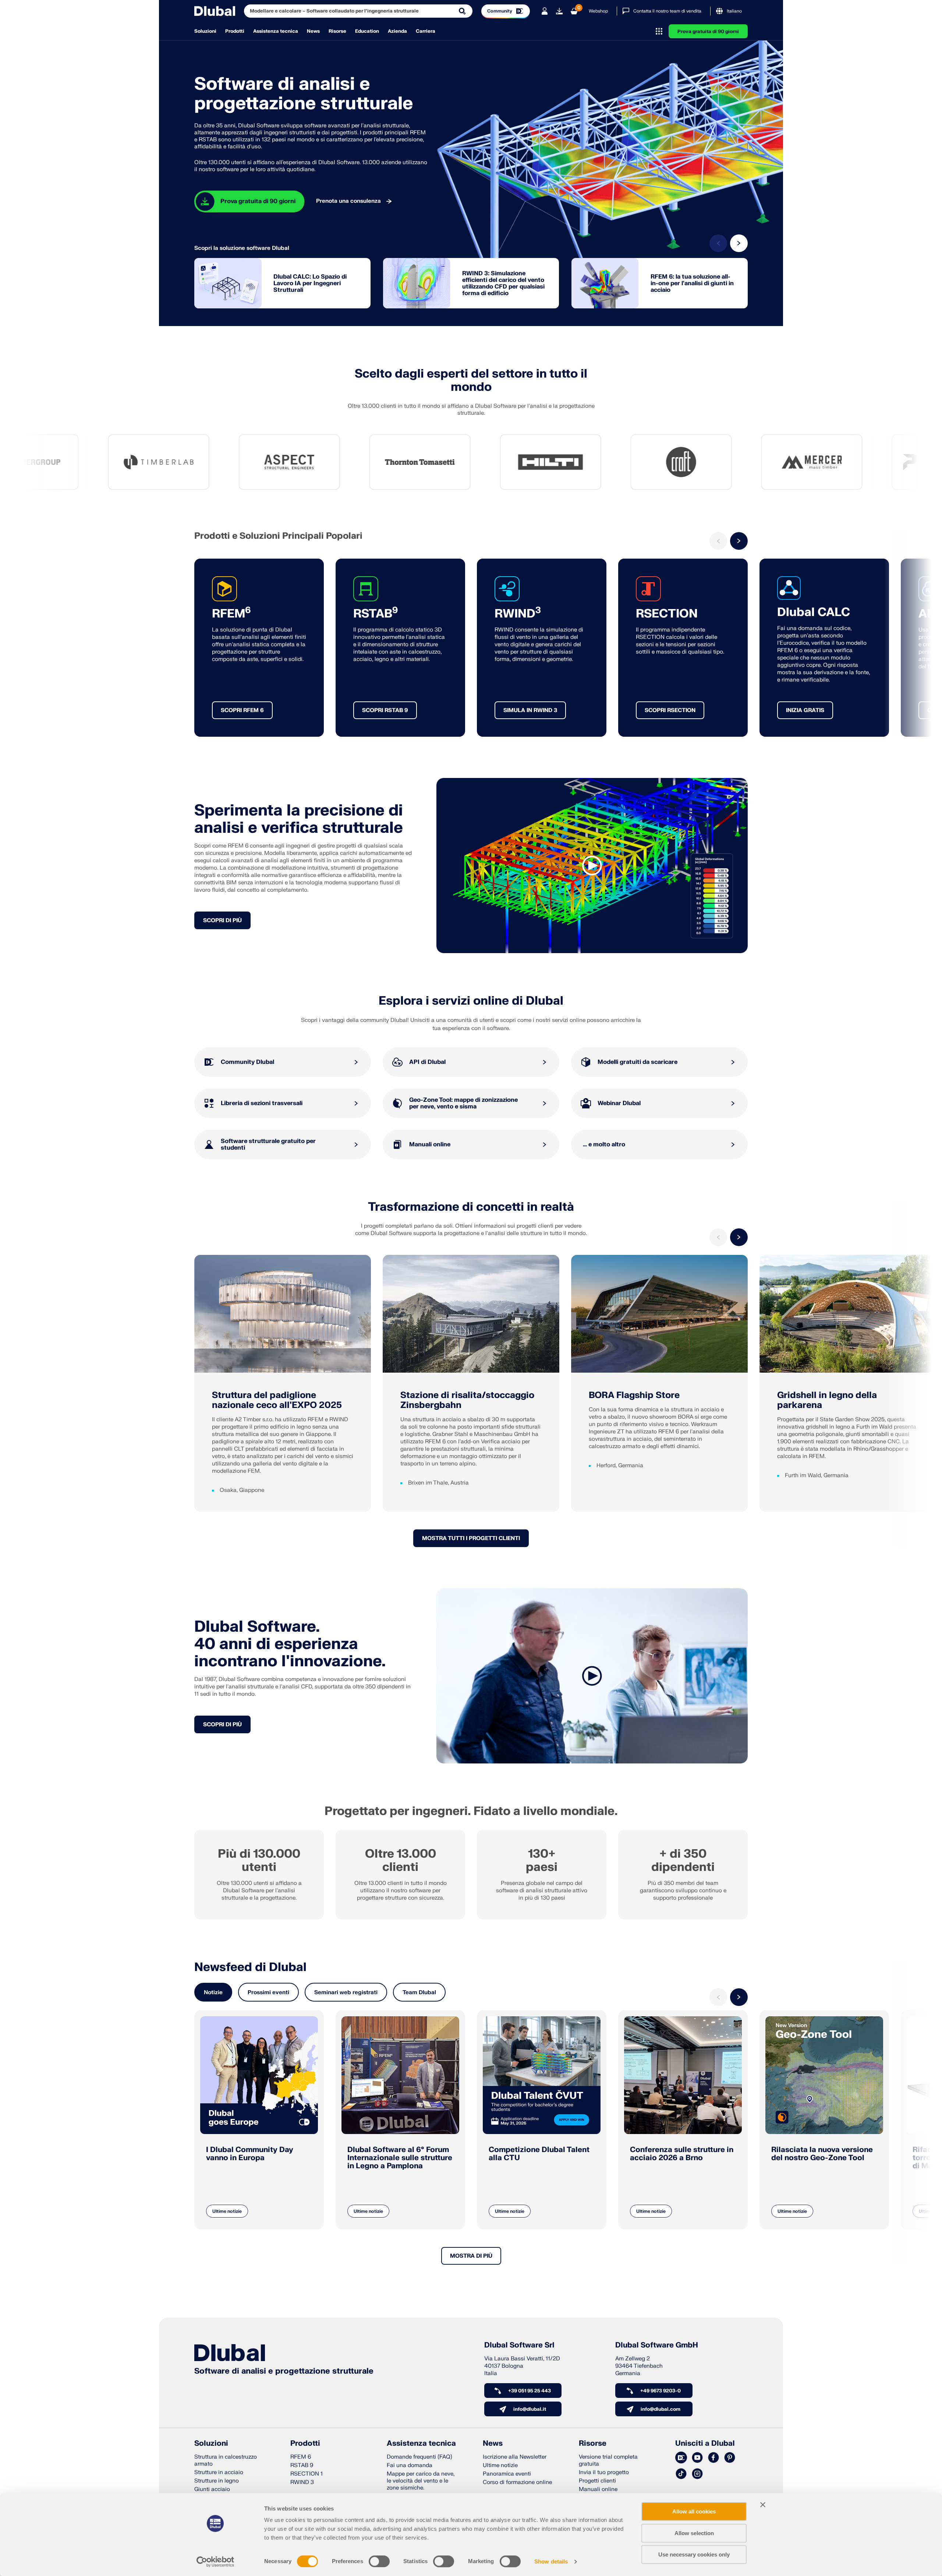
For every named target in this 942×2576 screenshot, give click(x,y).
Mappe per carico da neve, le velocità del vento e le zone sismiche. (421, 2481)
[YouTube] (697, 2458)
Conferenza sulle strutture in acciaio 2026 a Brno (682, 2154)
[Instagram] (697, 2474)
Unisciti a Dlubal (705, 2444)
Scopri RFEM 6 (242, 710)
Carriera (426, 31)
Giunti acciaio (212, 2489)
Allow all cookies (694, 2511)
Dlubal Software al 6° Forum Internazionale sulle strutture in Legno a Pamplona (400, 2158)
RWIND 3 (302, 2482)
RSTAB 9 (302, 2465)
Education (367, 31)
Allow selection (694, 2533)
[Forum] (681, 2458)
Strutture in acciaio (219, 2472)
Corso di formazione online (517, 2482)
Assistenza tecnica (276, 31)
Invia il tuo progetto (604, 2472)
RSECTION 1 (307, 2474)
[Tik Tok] (681, 2474)
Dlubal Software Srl (519, 2345)
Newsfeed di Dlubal (250, 1967)
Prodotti (235, 31)
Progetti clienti (597, 2481)
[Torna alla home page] (215, 11)
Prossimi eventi (268, 1993)
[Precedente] (718, 243)
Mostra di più (471, 2256)
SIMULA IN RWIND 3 (530, 710)
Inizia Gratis (805, 710)
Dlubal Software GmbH (657, 2345)
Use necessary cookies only (694, 2554)
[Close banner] (763, 2505)
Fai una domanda (410, 2465)
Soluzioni (205, 31)
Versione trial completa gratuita (608, 2460)
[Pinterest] (730, 2458)
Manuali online (598, 2489)
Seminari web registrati (346, 1993)
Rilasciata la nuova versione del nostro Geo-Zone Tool (822, 2154)
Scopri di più (222, 921)
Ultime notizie (227, 2211)
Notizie (213, 1993)
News (313, 31)
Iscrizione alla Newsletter (515, 2457)
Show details (551, 2561)
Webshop (598, 11)
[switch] (379, 2561)
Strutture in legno (217, 2481)
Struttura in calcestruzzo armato (226, 2460)
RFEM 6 (301, 2457)
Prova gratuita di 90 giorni (708, 32)
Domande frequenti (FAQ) (419, 2457)
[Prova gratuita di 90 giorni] (559, 11)
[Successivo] (739, 243)
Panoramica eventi (507, 2474)
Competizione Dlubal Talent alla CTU (539, 2154)
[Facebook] (713, 2458)
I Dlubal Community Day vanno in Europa (250, 2154)
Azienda (397, 31)
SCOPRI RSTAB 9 (385, 710)
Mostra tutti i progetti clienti (471, 1538)
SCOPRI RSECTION (670, 710)
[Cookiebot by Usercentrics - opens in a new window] (215, 2562)
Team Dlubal (419, 1993)
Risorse (337, 31)
